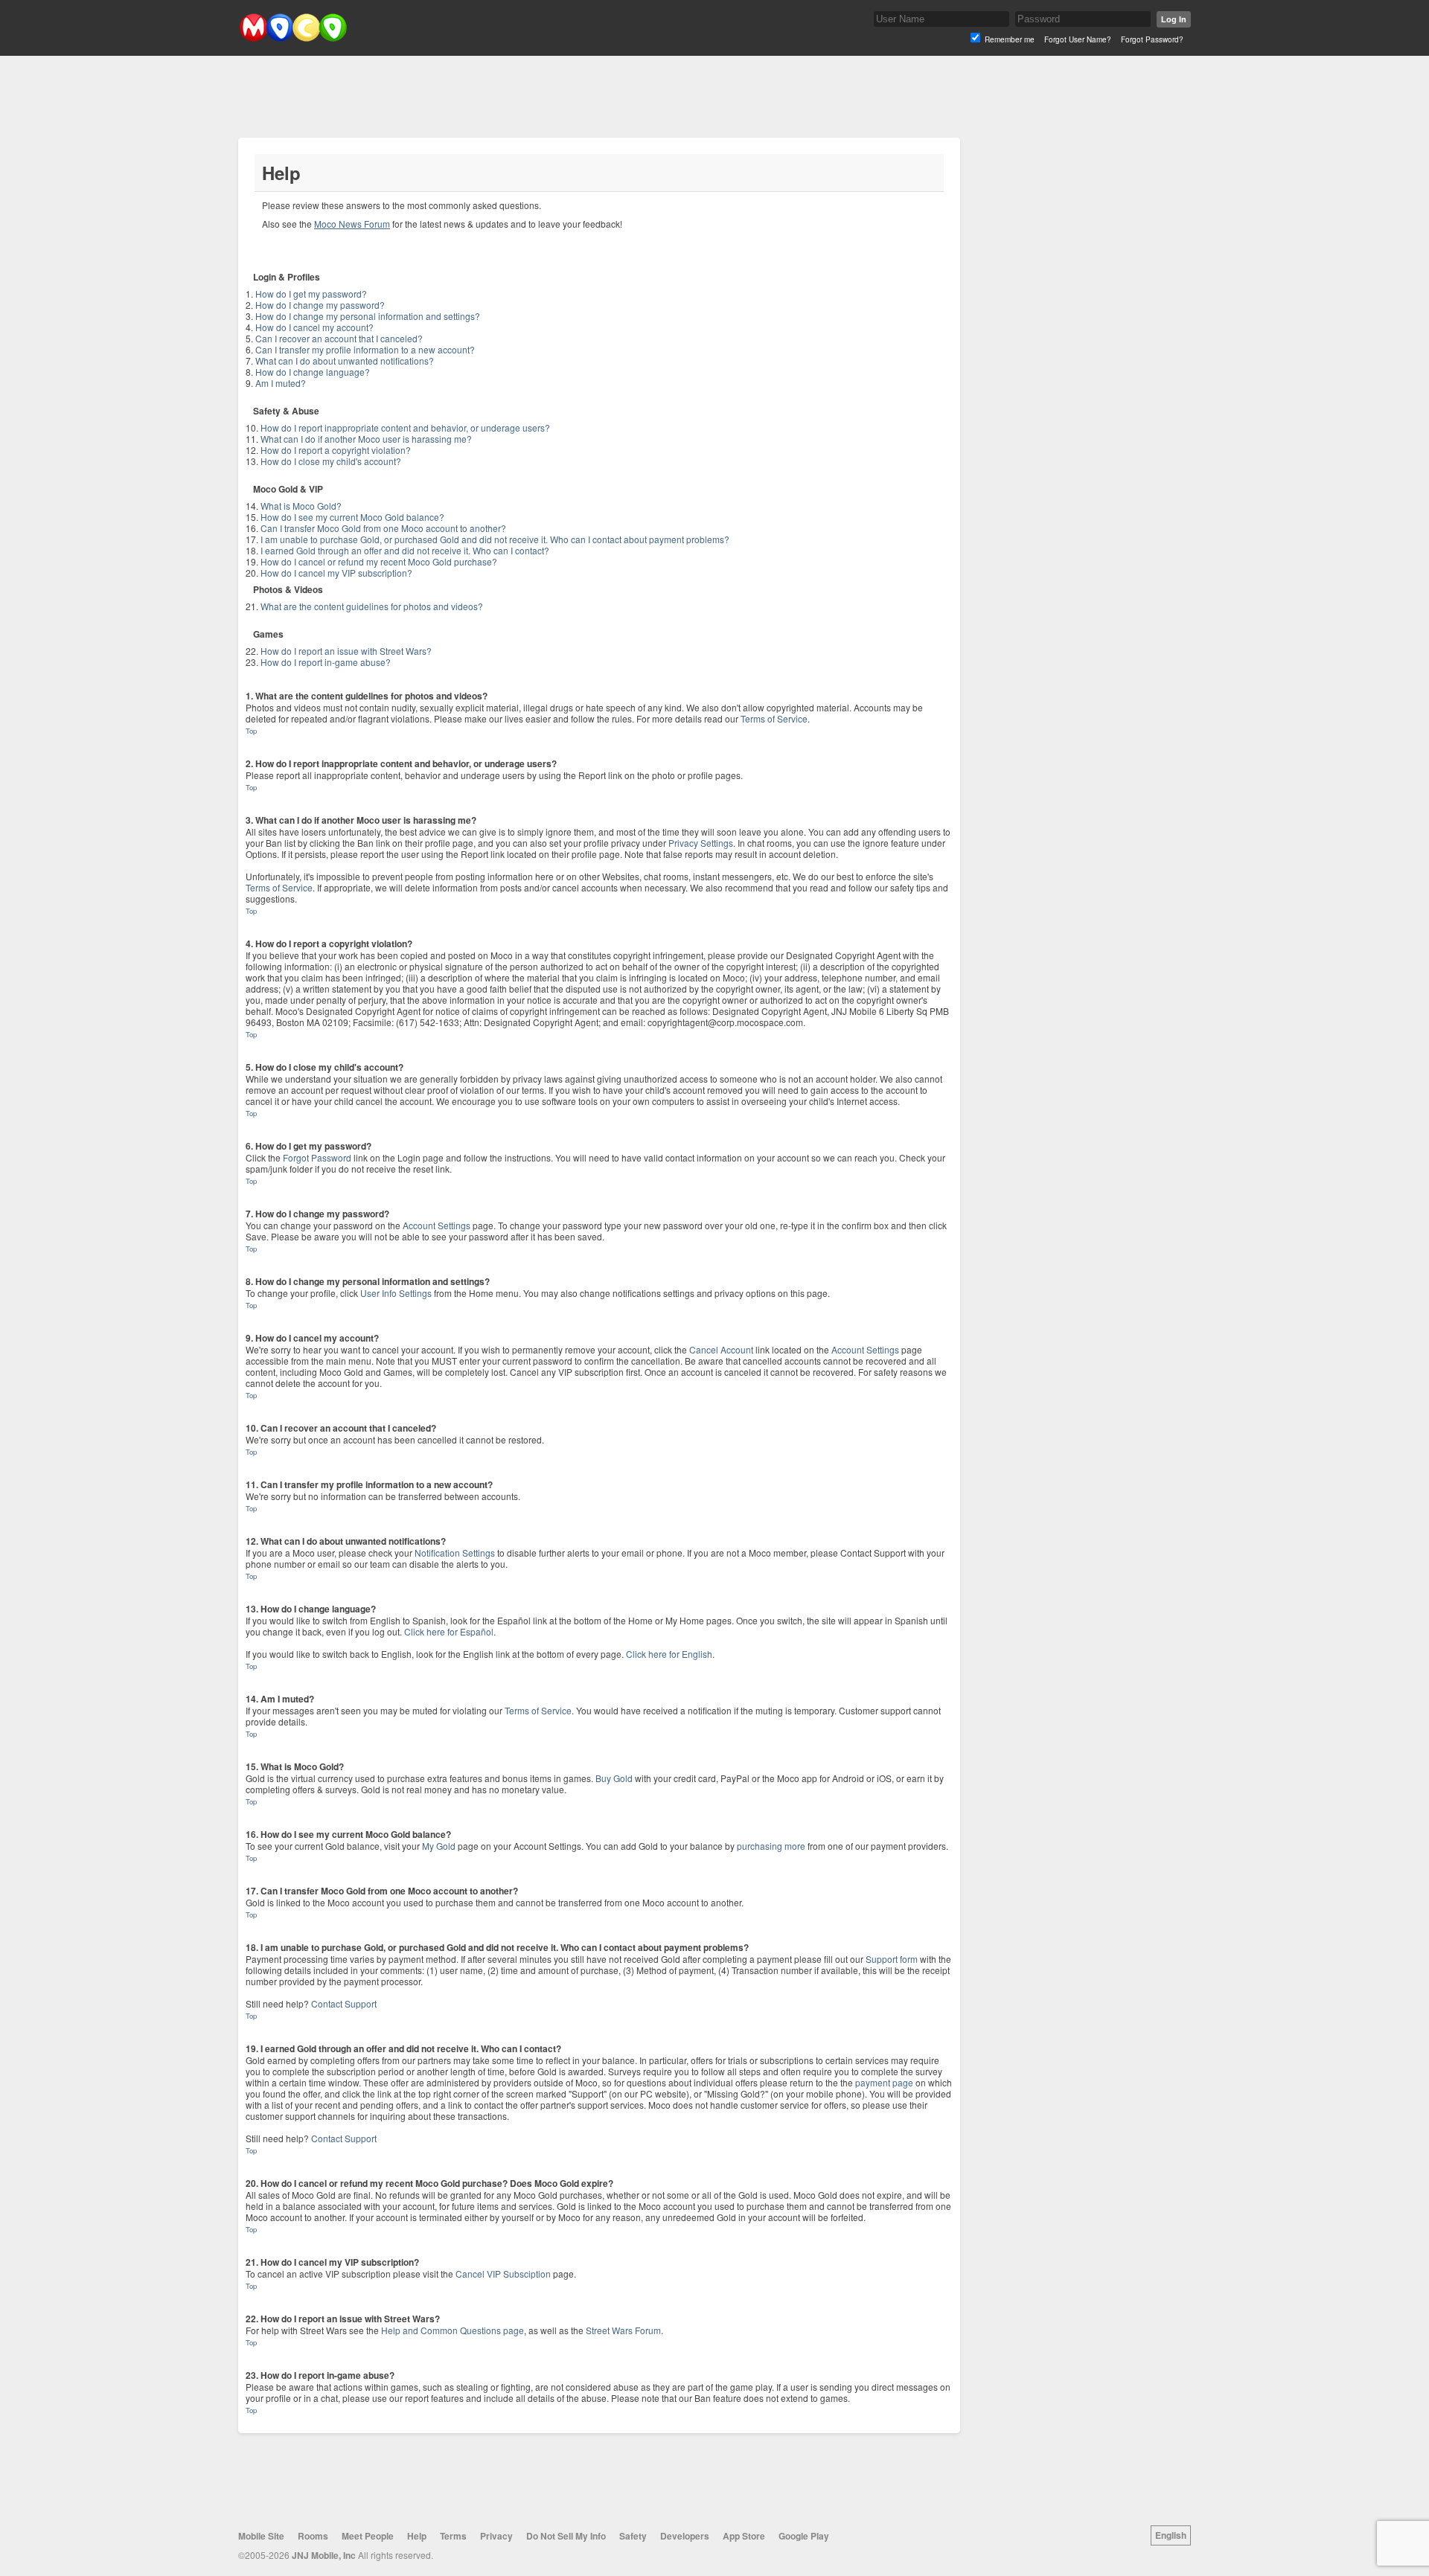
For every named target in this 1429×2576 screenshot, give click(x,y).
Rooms (313, 2536)
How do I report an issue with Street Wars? (346, 651)
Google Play (804, 2536)
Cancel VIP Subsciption (503, 2274)
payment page (884, 2082)
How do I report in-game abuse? (326, 662)
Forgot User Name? (1078, 39)
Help (417, 2536)
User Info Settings (396, 1293)
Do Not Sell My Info (566, 2536)
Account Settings (437, 1225)
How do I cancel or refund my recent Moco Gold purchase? (379, 561)
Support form (892, 1959)
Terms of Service (774, 718)
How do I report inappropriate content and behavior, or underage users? (405, 427)
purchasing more (771, 1846)
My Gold (439, 1846)
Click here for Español (449, 1631)
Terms (453, 2536)
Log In (1174, 19)
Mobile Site (261, 2536)
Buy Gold (614, 1778)
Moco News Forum (352, 224)
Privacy (496, 2536)
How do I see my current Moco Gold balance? (352, 517)
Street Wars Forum (623, 2330)
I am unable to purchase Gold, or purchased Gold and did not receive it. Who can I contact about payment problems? (495, 539)
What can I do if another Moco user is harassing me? (366, 439)
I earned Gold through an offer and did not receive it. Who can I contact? (405, 550)
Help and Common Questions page (453, 2330)
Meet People (368, 2536)
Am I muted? (281, 383)
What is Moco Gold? (301, 506)
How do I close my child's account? (331, 461)
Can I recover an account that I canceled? (339, 338)
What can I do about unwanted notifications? (345, 361)
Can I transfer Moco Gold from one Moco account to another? (383, 528)
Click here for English (669, 1654)
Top (251, 731)
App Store (744, 2536)
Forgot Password (317, 1157)
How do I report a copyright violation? (336, 450)
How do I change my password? (320, 305)
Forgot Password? (1152, 39)
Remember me (1010, 39)
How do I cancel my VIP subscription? (336, 573)
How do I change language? (313, 372)
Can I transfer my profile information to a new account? (365, 349)
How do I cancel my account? (314, 327)
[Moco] (293, 38)
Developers (685, 2536)
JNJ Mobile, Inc (324, 2555)
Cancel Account (721, 1349)
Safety (633, 2536)
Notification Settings (455, 1553)
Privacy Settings (701, 843)
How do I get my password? (311, 294)
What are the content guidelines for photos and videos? (372, 606)
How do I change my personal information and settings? (368, 316)
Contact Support (344, 2003)
